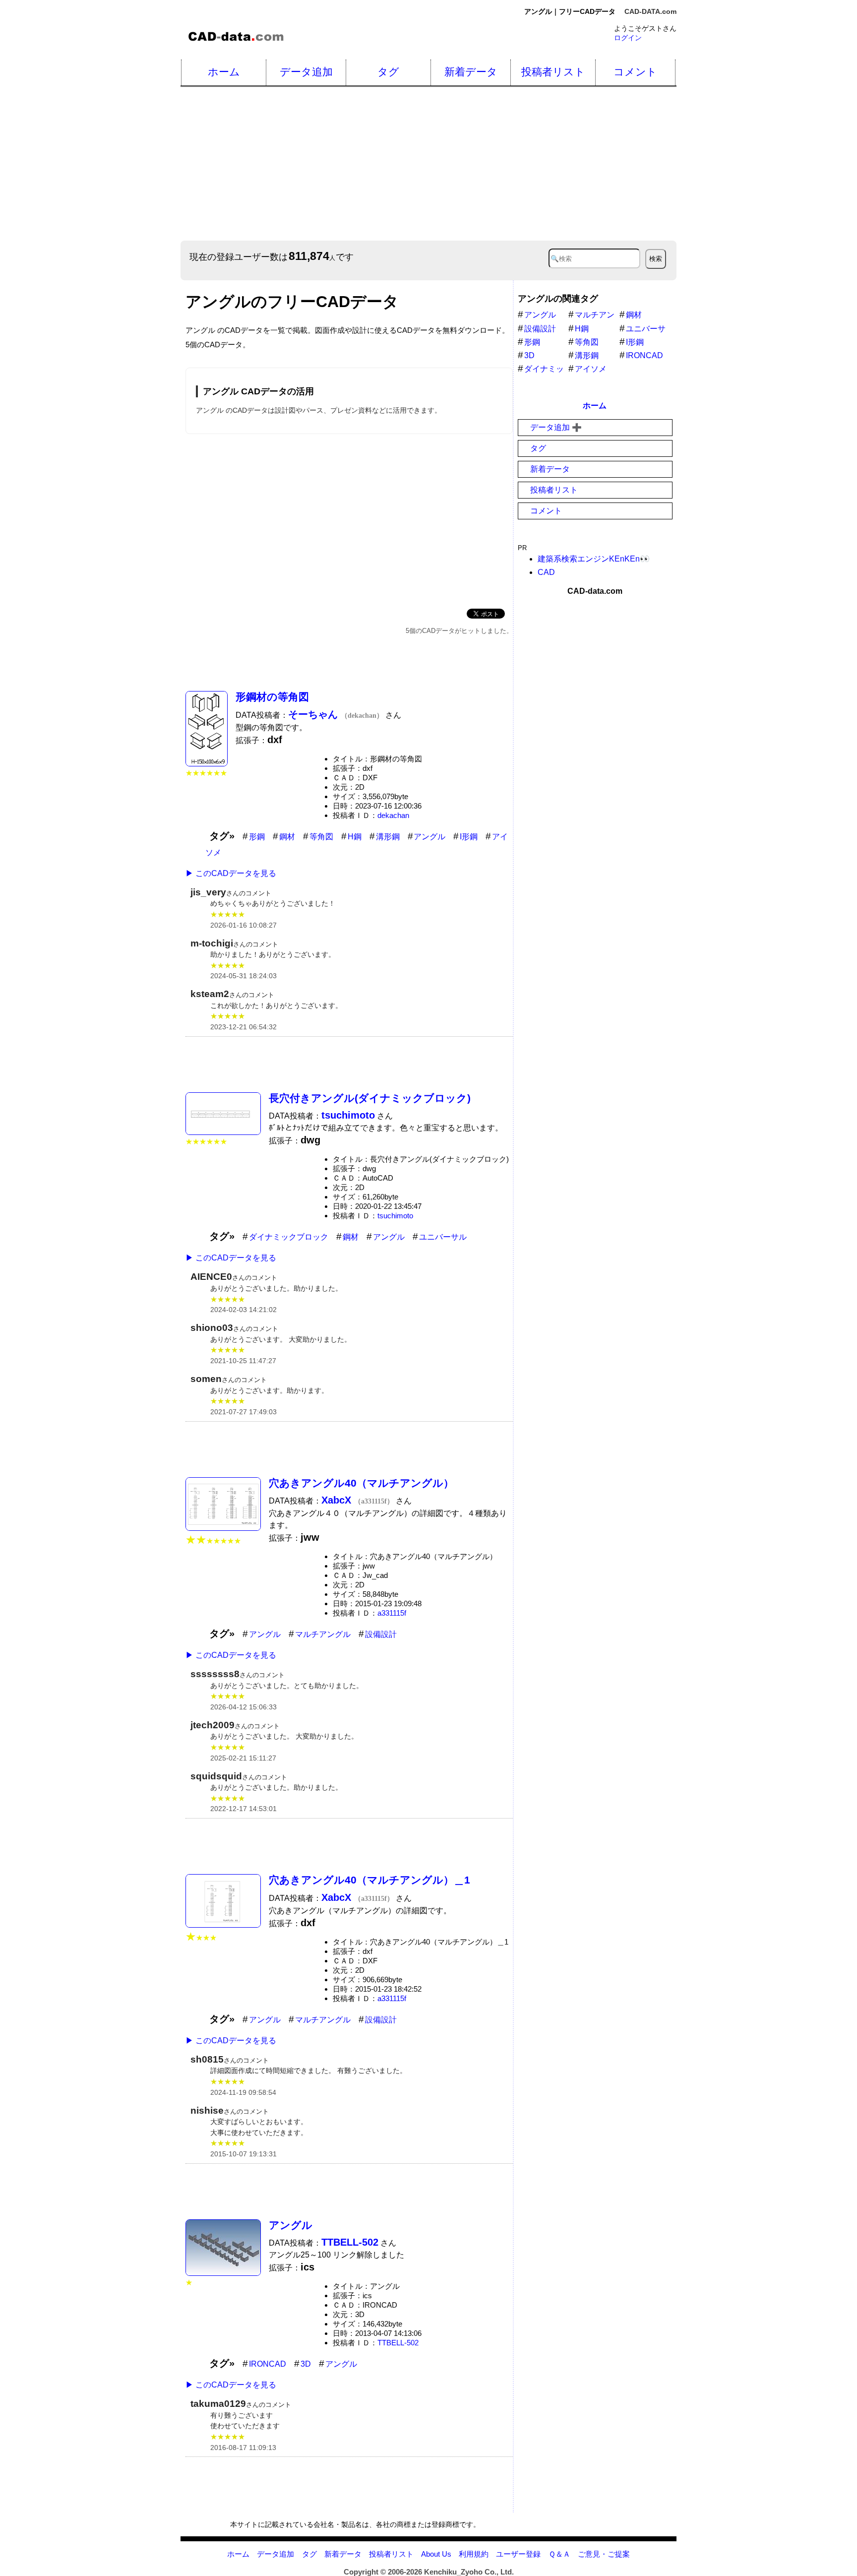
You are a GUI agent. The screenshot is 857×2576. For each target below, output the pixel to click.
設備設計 (381, 1634)
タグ (388, 72)
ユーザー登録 (518, 2554)
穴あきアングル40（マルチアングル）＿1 (369, 1880)
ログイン (628, 38)
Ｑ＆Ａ (559, 2554)
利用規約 (474, 2554)
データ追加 (306, 72)
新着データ (471, 72)
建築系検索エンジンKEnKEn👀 (594, 559)
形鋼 (257, 837)
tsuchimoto (395, 1216)
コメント (635, 72)
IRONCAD (268, 2364)
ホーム (224, 72)
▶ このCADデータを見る (231, 873)
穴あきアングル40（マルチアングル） (361, 1483)
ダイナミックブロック (289, 1237)
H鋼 (355, 837)
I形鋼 (469, 837)
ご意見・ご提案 (604, 2554)
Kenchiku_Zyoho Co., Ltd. (469, 2572)
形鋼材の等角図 (272, 697)
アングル (429, 837)
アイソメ (591, 369)
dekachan (393, 815)
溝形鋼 (388, 837)
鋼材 (287, 837)
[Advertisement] (478, 164)
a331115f (392, 1613)
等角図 (321, 837)
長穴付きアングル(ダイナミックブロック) (370, 1098)
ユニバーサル (443, 1237)
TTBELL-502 (398, 2343)
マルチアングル (323, 1634)
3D (306, 2364)
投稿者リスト (553, 72)
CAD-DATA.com (650, 11)
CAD (546, 572)
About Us (436, 2554)
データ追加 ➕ (556, 427)
